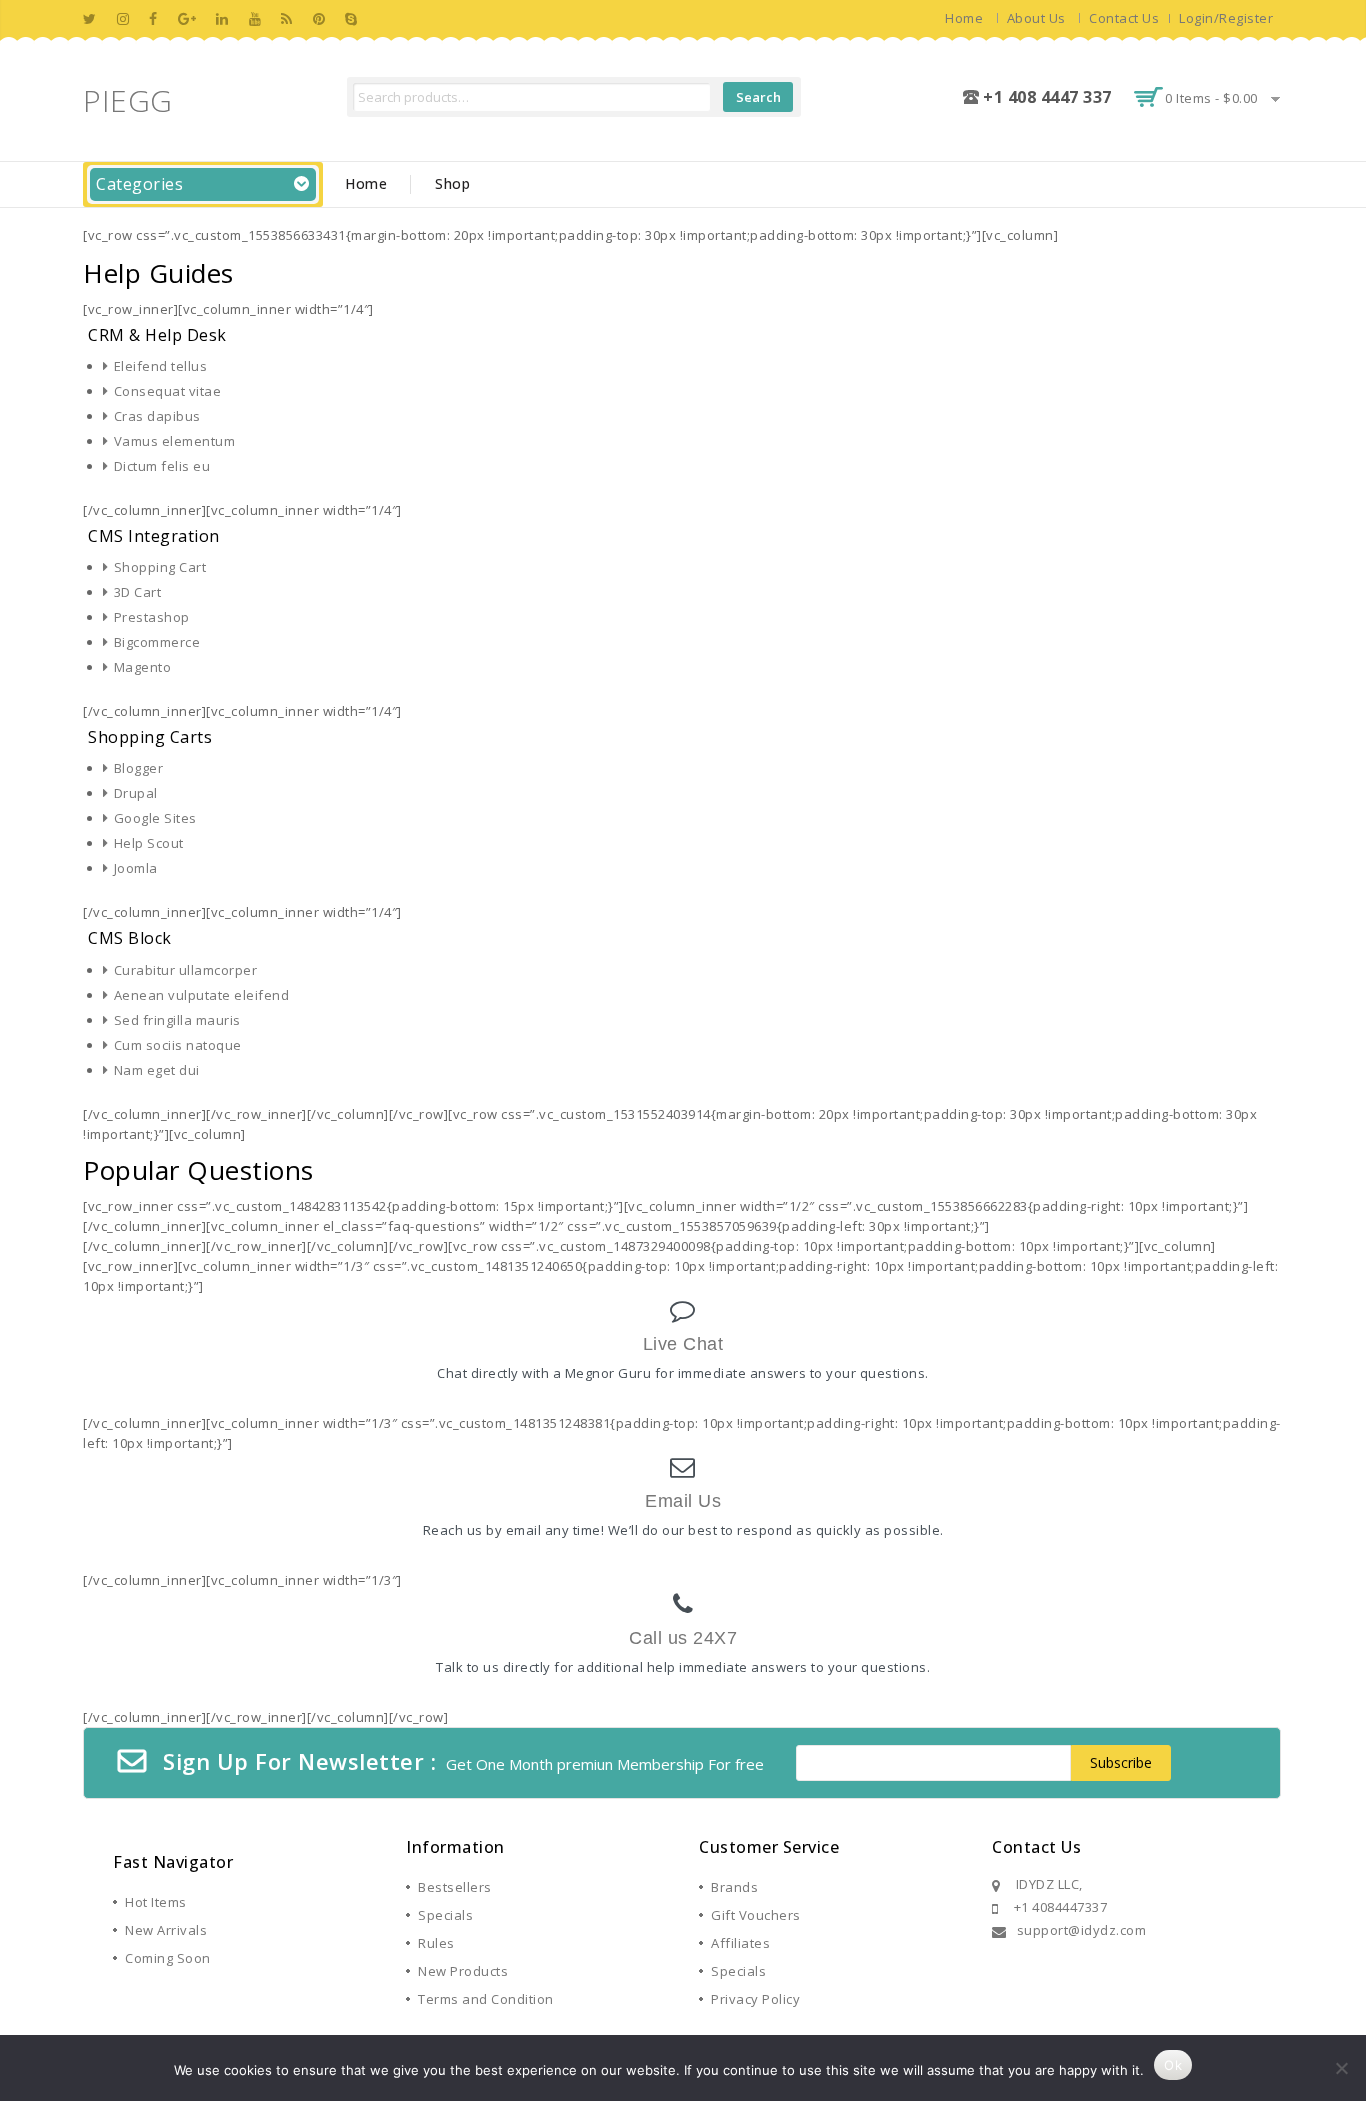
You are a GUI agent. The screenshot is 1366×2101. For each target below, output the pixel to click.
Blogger (138, 768)
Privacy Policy (755, 1999)
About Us (1036, 18)
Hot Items (156, 1902)
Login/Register (1226, 18)
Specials (445, 1915)
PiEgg (128, 100)
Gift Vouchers (756, 1915)
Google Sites (155, 818)
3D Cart (137, 592)
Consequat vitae (167, 391)
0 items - (1211, 98)
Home (964, 18)
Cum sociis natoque (178, 1045)
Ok (1173, 2065)
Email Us (683, 1501)
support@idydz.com (1082, 1930)
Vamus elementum (174, 441)
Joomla (136, 868)
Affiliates (740, 1943)
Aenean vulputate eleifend (201, 995)
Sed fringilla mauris (177, 1020)
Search (758, 97)
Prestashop (152, 617)
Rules (436, 1943)
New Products (463, 1971)
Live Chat (683, 1344)
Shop (452, 183)
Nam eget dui (157, 1070)
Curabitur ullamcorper (185, 970)
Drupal (136, 793)
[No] (1341, 2068)
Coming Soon (168, 1958)
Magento (142, 667)
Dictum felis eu (162, 466)
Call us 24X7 (683, 1638)
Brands (734, 1887)
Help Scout (149, 843)
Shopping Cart (160, 567)
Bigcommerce (157, 642)
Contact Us (1124, 18)
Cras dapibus (157, 416)
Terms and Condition (486, 1999)
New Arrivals (166, 1930)
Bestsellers (455, 1887)
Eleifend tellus (160, 366)
